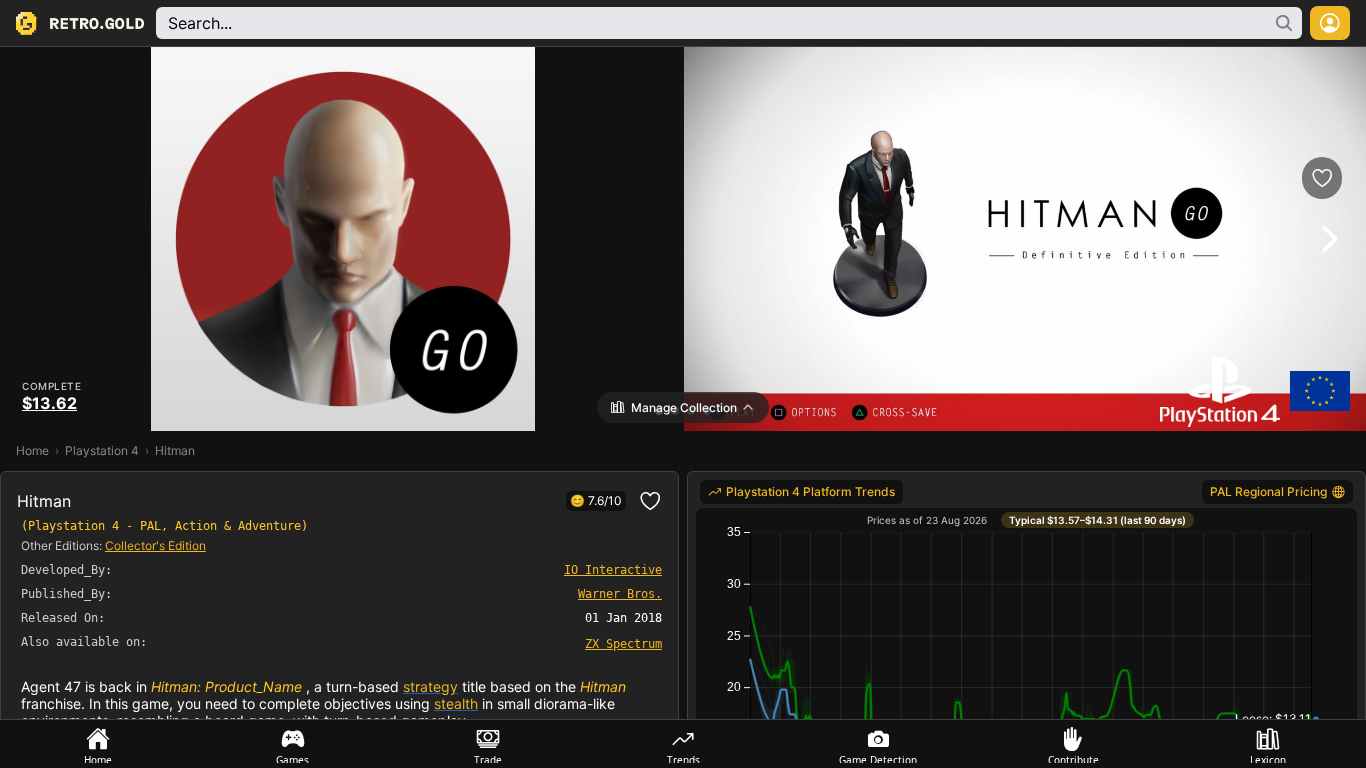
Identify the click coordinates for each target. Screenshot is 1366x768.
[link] (623, 643)
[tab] (97, 744)
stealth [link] (456, 703)
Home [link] (32, 450)
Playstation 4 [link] (102, 450)
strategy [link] (430, 686)
